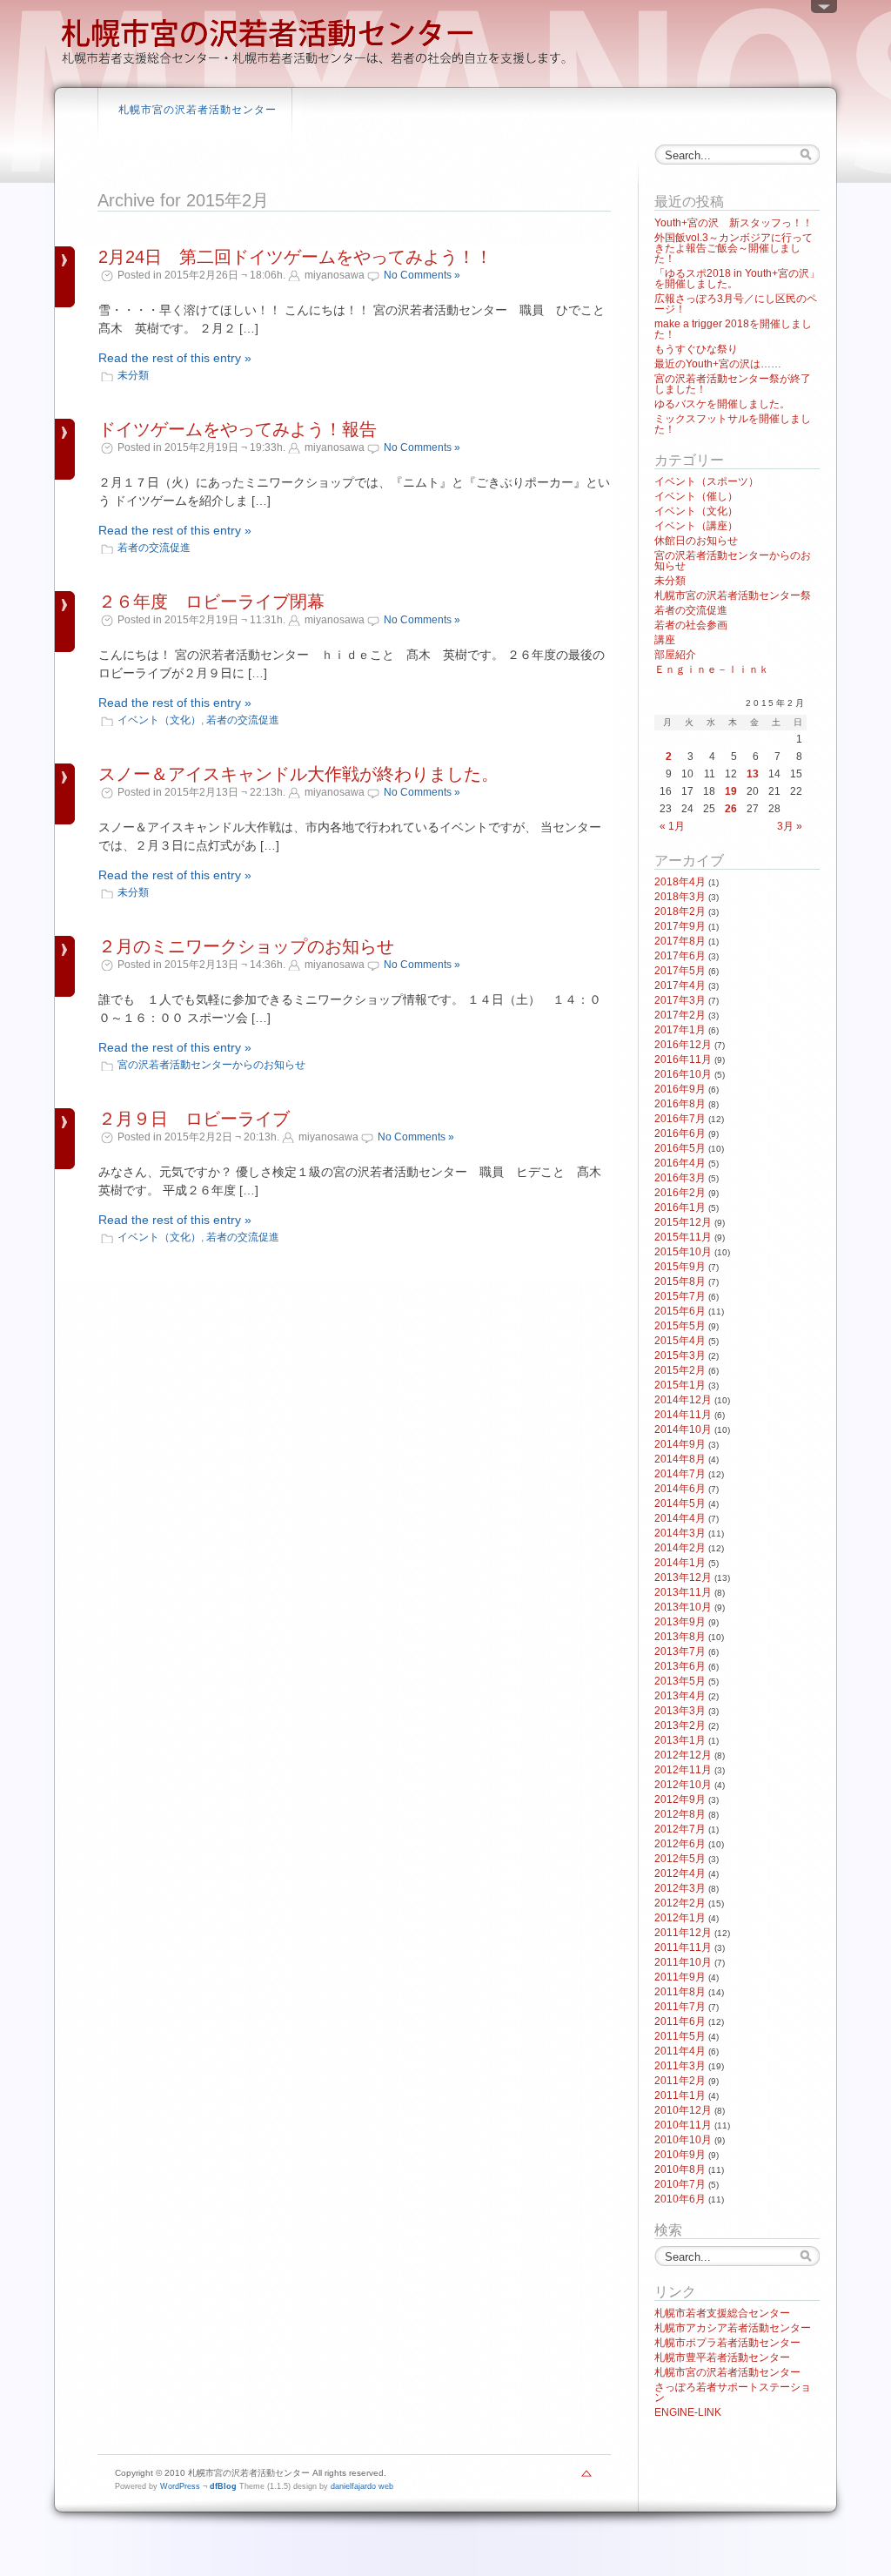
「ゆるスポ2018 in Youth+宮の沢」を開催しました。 (737, 279)
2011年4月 (680, 2051)
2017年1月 (680, 1030)
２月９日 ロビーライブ (194, 1119)
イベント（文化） (159, 720)
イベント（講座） (696, 526)
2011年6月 (680, 2021)
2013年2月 (680, 1725)
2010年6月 (680, 2199)
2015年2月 (680, 1370)
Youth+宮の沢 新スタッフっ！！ (734, 223)
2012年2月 (680, 1903)
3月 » (790, 826)
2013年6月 (680, 1666)
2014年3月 (680, 1533)
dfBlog (223, 2486)
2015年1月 (680, 1385)
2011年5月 (680, 2036)
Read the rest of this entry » (175, 358)
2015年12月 (683, 1222)
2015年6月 (680, 1311)
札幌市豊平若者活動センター (722, 2357)
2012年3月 (680, 1888)
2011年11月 (683, 1947)
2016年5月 (680, 1148)
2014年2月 (680, 1548)
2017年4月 (680, 985)
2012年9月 (680, 1799)
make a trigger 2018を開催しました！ (733, 329)
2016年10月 (683, 1074)
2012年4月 (680, 1873)
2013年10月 (683, 1607)
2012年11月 (683, 1770)
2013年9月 (680, 1622)
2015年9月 (680, 1267)
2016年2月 (680, 1193)
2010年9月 (680, 2155)
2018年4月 (680, 882)
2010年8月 (680, 2169)
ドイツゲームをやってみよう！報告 (238, 429)
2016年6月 (680, 1133)
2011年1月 (680, 2095)
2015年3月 (680, 1355)
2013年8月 (680, 1637)
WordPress (180, 2486)
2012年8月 (680, 1814)
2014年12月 (683, 1400)
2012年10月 (683, 1785)
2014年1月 (680, 1563)
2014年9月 (680, 1444)
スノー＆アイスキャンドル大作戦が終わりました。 (298, 774)
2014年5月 (680, 1503)
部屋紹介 (675, 655)
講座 (665, 640)
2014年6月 (680, 1489)
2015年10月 (683, 1252)
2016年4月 (680, 1163)
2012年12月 (683, 1755)
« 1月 (672, 826)
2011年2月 (680, 2081)
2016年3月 (680, 1178)
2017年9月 (680, 926)
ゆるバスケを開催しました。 (722, 404)
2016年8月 (680, 1104)
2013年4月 (680, 1696)
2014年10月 (683, 1429)
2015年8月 (680, 1281)
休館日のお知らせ (696, 541)
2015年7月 (680, 1296)
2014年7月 (680, 1474)
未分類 (133, 375)
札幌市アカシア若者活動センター (733, 2328)
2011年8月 (680, 1992)
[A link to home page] (315, 66)
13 (753, 774)
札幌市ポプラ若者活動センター (727, 2343)
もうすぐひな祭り (696, 349)
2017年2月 (680, 1015)
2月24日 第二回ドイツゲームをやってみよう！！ (295, 257)
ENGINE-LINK (688, 2412)
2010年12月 (683, 2110)
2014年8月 (680, 1459)
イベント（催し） (696, 496)
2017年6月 (680, 956)
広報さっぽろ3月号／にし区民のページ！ (736, 304)
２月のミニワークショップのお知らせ (246, 946)
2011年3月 (680, 2066)
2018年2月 (680, 911)
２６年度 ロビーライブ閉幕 (211, 602)
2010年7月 (680, 2184)
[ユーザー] (824, 10)
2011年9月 (680, 1977)
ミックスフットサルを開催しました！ (733, 424)
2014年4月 (680, 1518)
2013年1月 (680, 1740)
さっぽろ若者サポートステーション (733, 2392)
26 (731, 809)
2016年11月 (683, 1059)
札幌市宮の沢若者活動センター (198, 110)
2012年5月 (680, 1859)
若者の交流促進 (154, 548)
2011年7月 (680, 2007)
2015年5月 (680, 1326)
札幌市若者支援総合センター (722, 2313)
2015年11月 (683, 1237)
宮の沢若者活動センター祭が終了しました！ (733, 384)
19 (731, 791)
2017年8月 (680, 941)
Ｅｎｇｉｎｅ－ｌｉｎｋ (712, 669)
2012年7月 (680, 1829)
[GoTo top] (586, 2478)
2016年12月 (683, 1045)
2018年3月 (680, 897)
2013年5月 (680, 1681)
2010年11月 (683, 2125)
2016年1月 (680, 1207)
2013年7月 (680, 1651)
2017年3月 (680, 1000)
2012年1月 (680, 1918)
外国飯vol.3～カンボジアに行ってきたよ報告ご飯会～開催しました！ (734, 248)
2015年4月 (680, 1341)
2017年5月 (680, 971)
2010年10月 (683, 2140)
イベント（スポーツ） (707, 481)
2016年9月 (680, 1089)
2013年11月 (683, 1592)
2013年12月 (683, 1577)
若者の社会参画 (691, 625)
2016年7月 (680, 1119)
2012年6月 (680, 1844)
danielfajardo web (362, 2486)
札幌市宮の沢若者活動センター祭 (733, 595)
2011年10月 (683, 1962)
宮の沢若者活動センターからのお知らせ (211, 1065)
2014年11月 (683, 1415)
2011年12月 (683, 1933)
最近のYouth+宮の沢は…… (718, 364)
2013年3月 (680, 1711)
